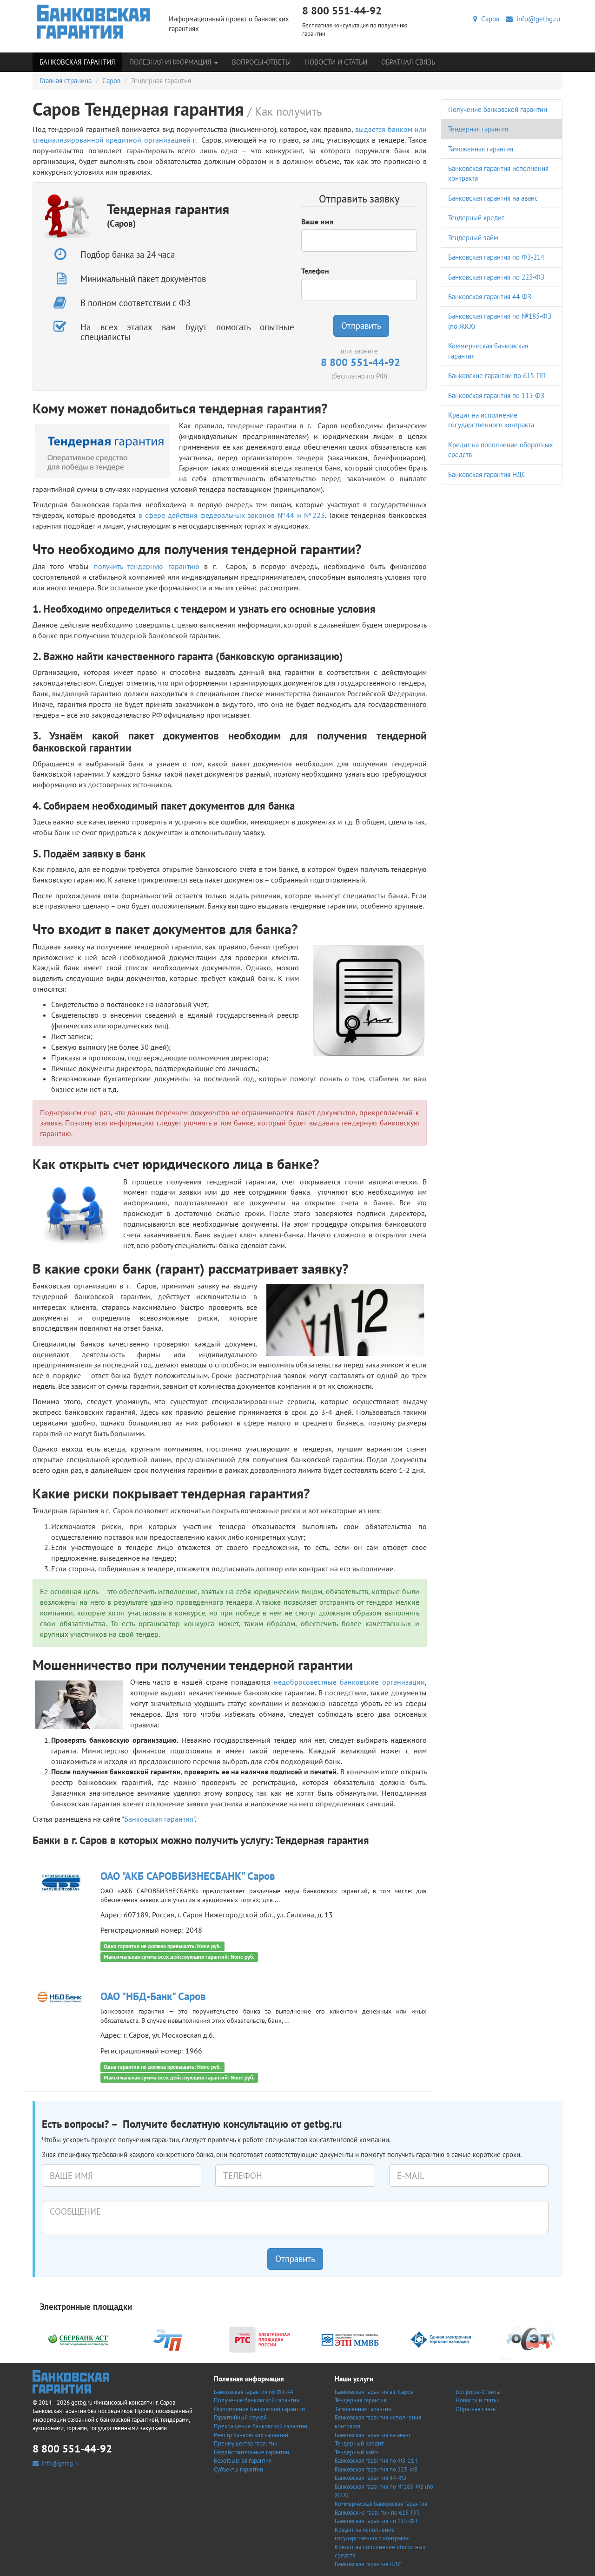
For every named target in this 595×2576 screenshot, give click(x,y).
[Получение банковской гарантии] (94, 22)
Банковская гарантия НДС (487, 474)
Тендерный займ (473, 238)
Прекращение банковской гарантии (261, 2426)
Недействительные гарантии (251, 2452)
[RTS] (259, 2339)
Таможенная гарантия (481, 149)
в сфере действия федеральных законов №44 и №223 (232, 515)
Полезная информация (171, 62)
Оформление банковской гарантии (259, 2409)
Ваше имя (317, 222)
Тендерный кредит (476, 218)
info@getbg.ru (536, 19)
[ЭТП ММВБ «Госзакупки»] (350, 2339)
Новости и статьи (336, 62)
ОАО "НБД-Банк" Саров (153, 1996)
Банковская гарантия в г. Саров (374, 2392)
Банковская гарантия (77, 62)
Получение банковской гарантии (498, 109)
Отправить (361, 326)
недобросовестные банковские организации (349, 1682)
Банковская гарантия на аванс (493, 198)
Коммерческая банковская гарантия (381, 2504)
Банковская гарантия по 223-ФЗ (496, 277)
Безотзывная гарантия (243, 2461)
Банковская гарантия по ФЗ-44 (254, 2392)
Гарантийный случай (240, 2417)
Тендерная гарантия (478, 129)
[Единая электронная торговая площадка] (441, 2339)
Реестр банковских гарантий (251, 2435)
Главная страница (66, 81)
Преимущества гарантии (246, 2443)
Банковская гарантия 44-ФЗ (490, 297)
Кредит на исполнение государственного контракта (372, 2534)
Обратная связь (408, 62)
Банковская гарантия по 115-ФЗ (496, 396)
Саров (488, 19)
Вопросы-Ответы (261, 62)
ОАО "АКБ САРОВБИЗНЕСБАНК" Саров (188, 1876)
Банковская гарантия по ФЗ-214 (496, 257)
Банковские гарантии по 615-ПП (497, 376)
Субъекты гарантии (238, 2469)
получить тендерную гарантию (147, 566)
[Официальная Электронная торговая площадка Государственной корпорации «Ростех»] (169, 2339)
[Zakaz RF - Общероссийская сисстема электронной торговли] (531, 2339)
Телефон (315, 271)
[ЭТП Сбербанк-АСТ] (78, 2339)
